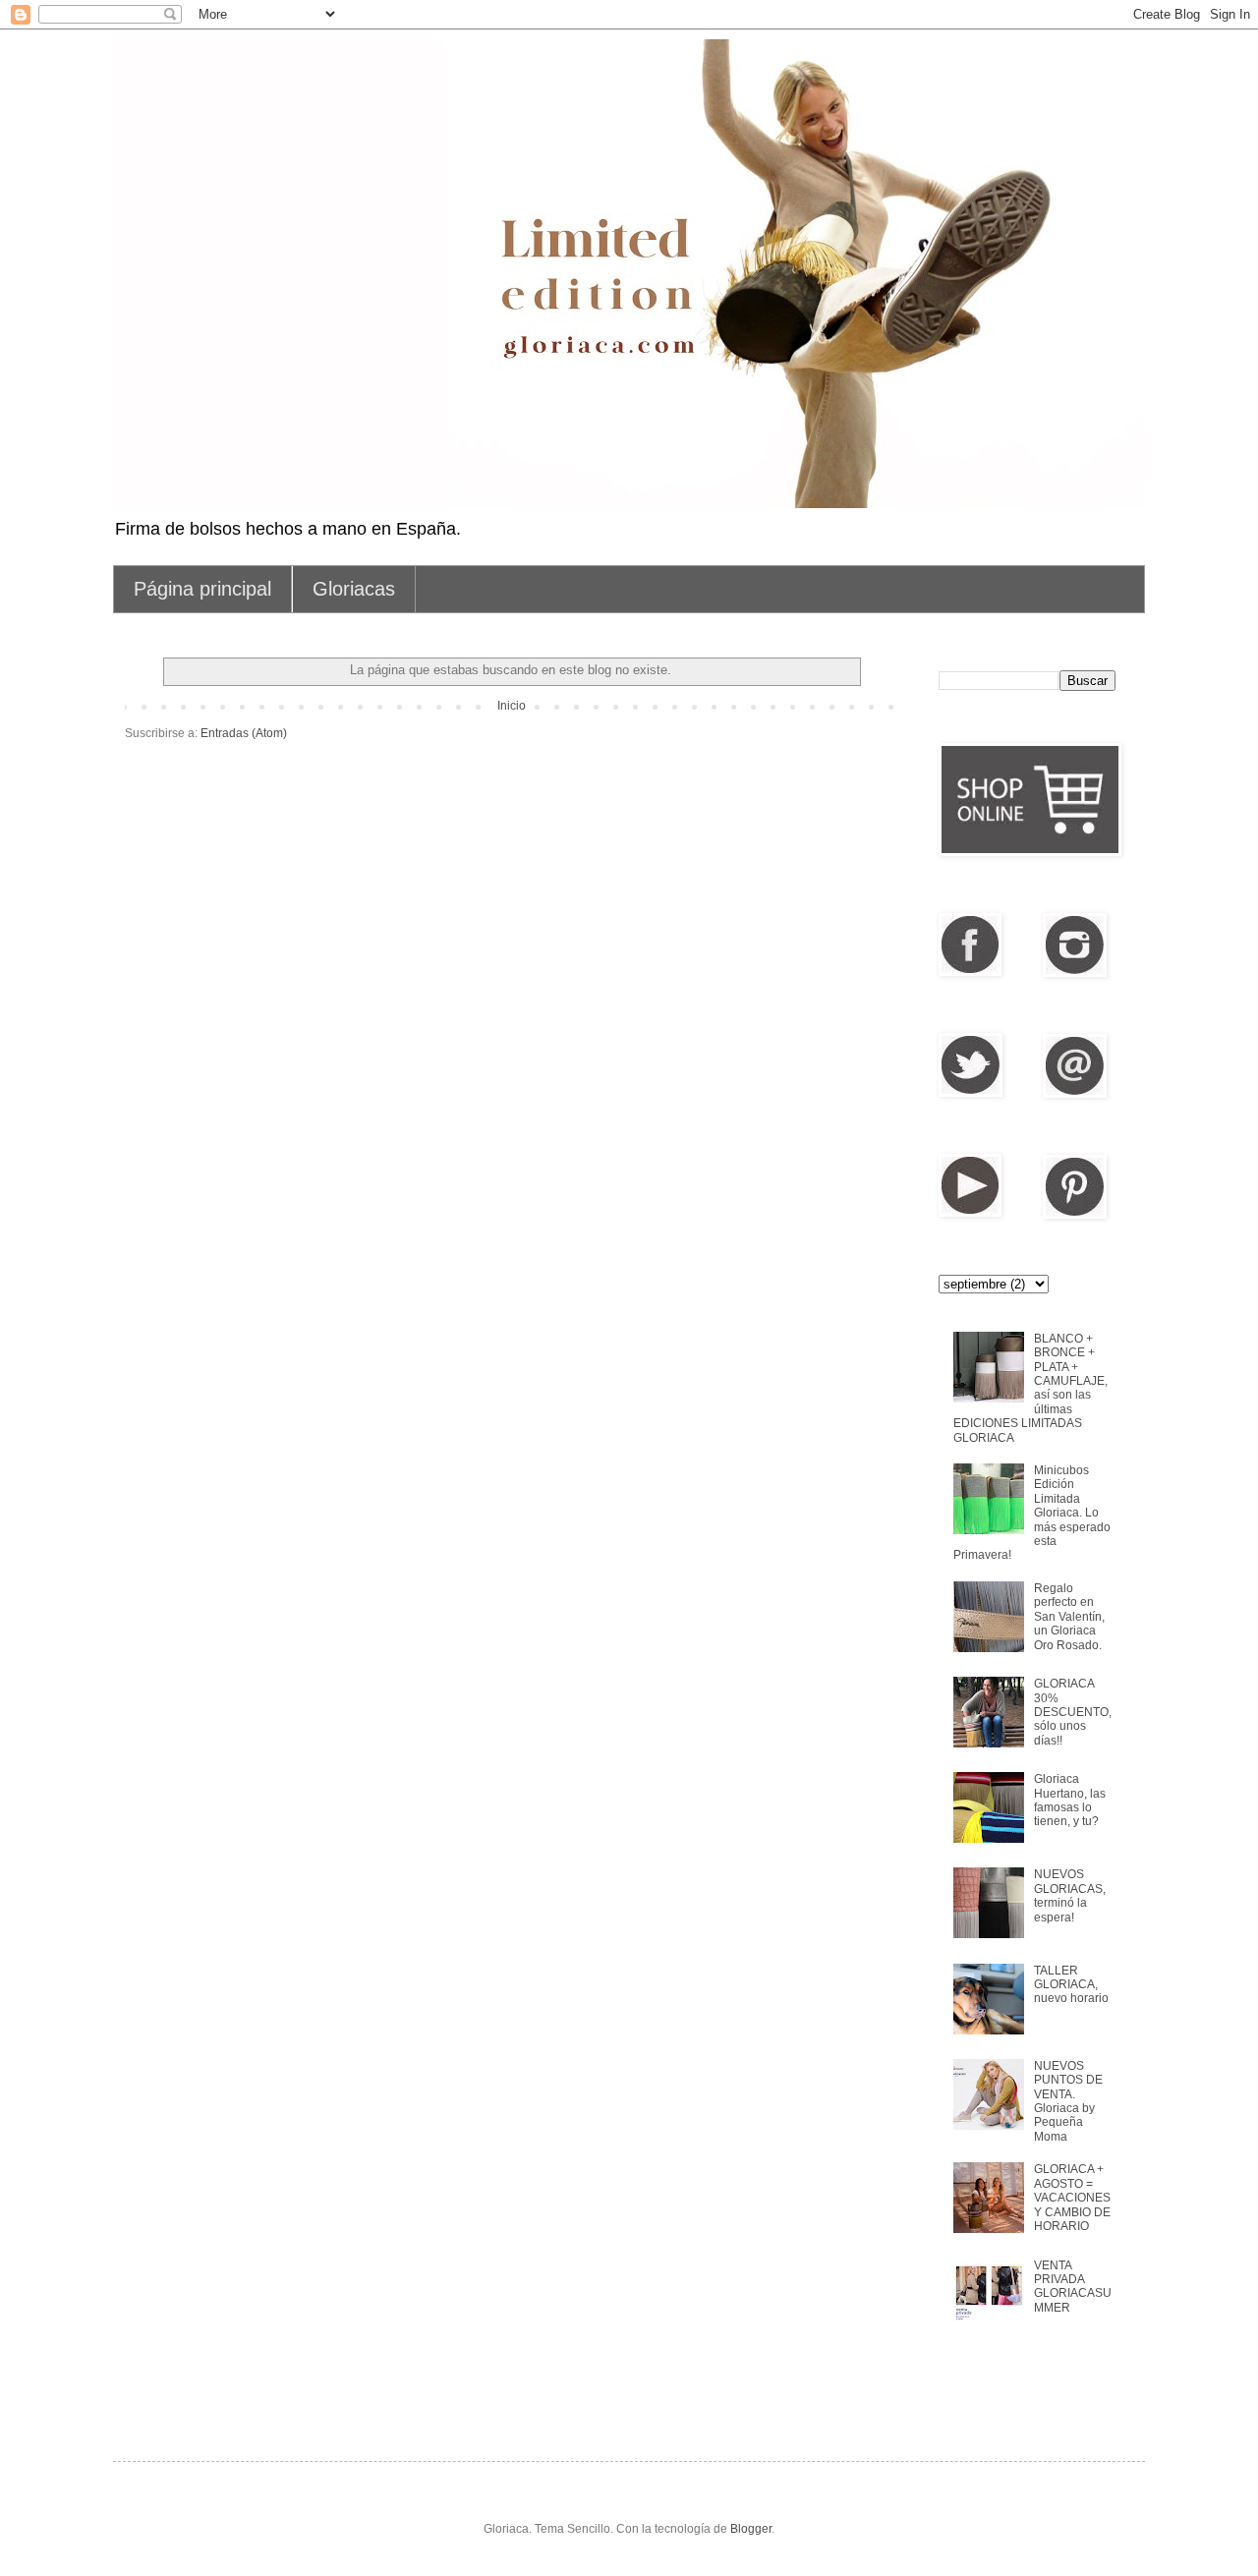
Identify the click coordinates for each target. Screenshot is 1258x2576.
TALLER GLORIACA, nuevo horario (1071, 1985)
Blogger (751, 2529)
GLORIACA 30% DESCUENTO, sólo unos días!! (1073, 1712)
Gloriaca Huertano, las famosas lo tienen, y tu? (1070, 1800)
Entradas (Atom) (244, 733)
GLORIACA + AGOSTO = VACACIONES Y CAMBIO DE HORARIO (1072, 2198)
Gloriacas (354, 589)
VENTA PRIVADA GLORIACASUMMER (1073, 2287)
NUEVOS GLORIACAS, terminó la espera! (1070, 1895)
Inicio (512, 706)
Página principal (202, 589)
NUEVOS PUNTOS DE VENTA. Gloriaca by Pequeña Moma (1068, 2101)
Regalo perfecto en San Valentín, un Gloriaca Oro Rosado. (1069, 1617)
